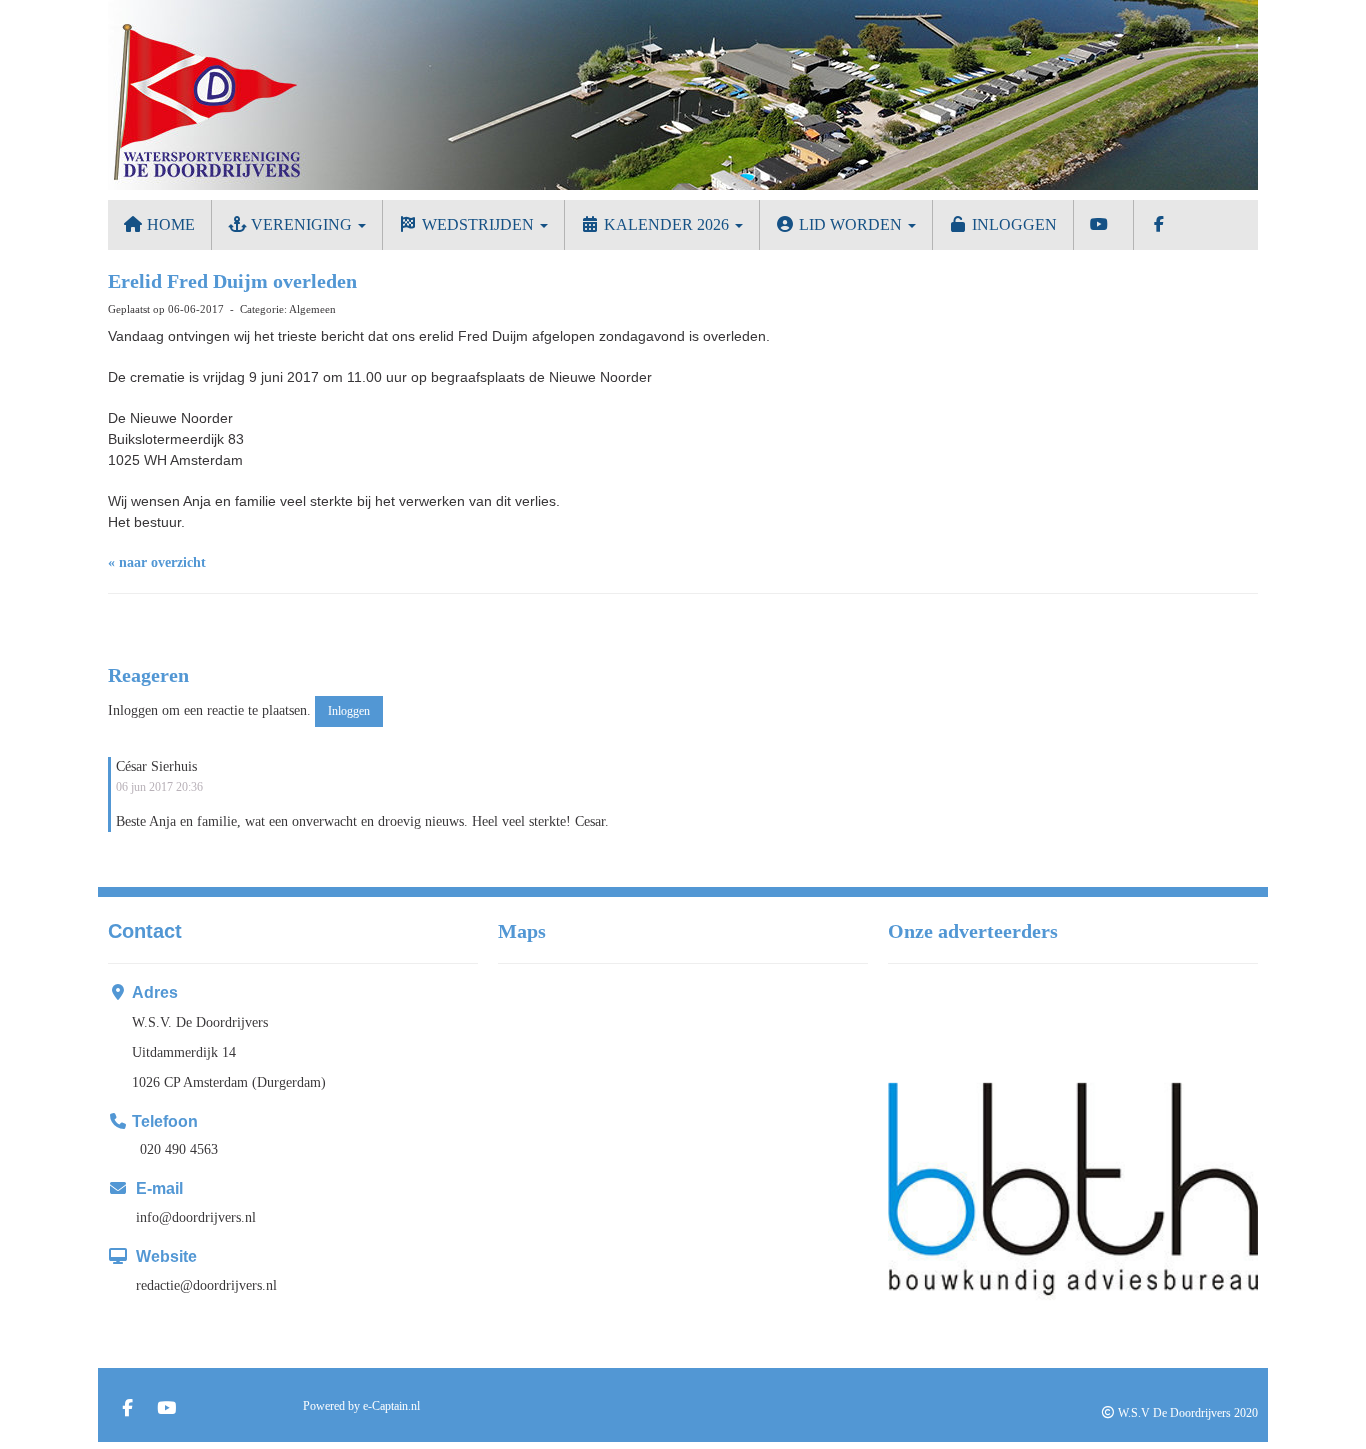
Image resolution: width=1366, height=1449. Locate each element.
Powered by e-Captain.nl (361, 1406)
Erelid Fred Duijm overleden (232, 281)
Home (169, 224)
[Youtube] (166, 1410)
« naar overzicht (157, 562)
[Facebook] (127, 1410)
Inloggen (1012, 224)
